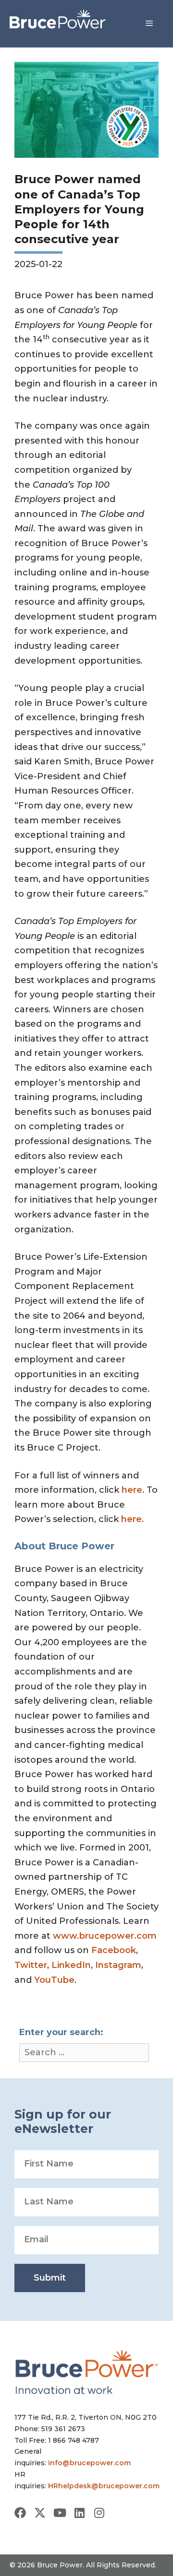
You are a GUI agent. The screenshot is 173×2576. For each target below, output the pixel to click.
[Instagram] (99, 2513)
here (132, 1490)
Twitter (31, 1965)
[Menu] (149, 23)
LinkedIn (71, 1965)
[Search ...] (84, 2053)
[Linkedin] (79, 2513)
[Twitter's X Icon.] (40, 2513)
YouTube (54, 1980)
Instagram (118, 1965)
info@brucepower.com (89, 2463)
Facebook (114, 1950)
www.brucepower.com (105, 1936)
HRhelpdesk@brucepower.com (104, 2486)
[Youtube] (60, 2513)
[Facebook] (20, 2513)
